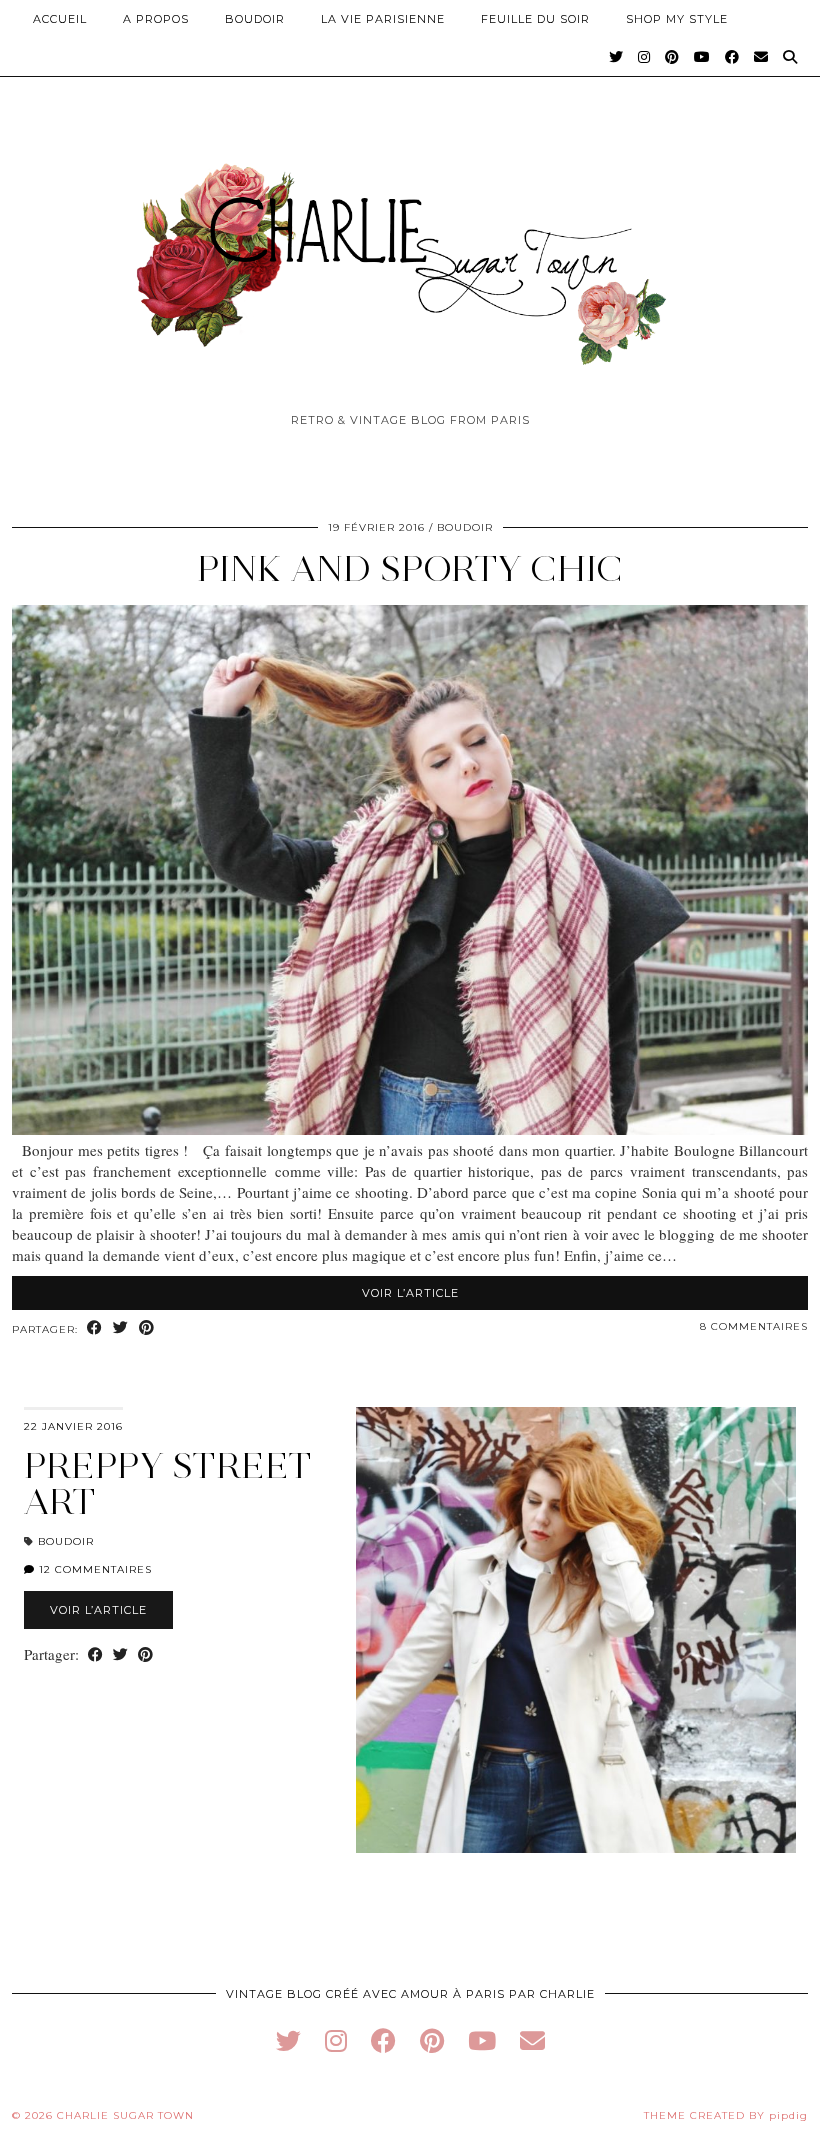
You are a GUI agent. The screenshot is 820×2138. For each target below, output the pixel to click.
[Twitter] (616, 57)
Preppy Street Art (168, 1483)
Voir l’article (410, 1293)
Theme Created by (726, 2115)
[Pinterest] (672, 57)
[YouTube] (702, 57)
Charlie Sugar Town (125, 2115)
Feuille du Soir (535, 19)
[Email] (761, 57)
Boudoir (255, 19)
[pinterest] (432, 2040)
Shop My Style (677, 19)
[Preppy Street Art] (576, 1629)
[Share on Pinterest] (147, 1328)
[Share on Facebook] (95, 1328)
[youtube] (482, 2040)
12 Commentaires (93, 1569)
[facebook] (383, 2040)
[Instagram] (644, 57)
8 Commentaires (754, 1326)
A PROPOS (156, 19)
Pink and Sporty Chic (410, 568)
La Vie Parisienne (383, 19)
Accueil (60, 19)
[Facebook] (732, 57)
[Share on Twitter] (121, 1328)
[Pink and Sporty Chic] (410, 1129)
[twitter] (288, 2040)
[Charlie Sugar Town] (410, 253)
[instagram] (336, 2040)
